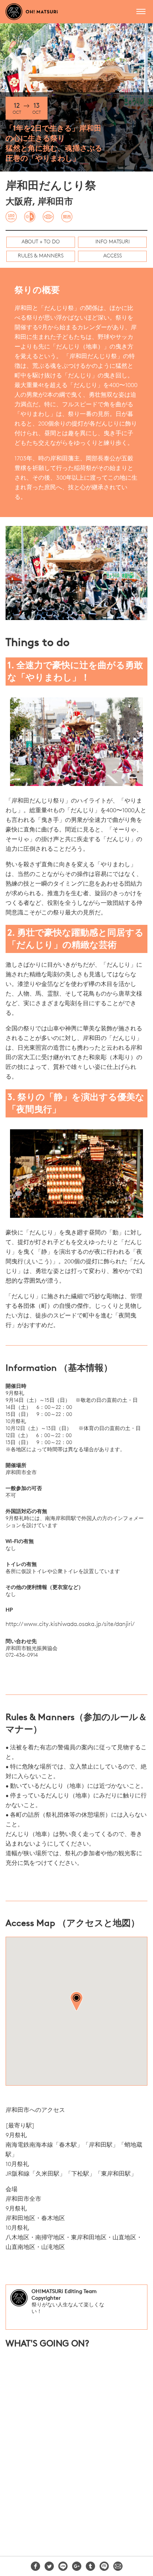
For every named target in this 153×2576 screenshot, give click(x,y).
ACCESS (113, 256)
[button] (76, 2001)
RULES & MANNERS (41, 256)
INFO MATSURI (113, 242)
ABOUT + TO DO (41, 242)
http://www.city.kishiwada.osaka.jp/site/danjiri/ (70, 1624)
